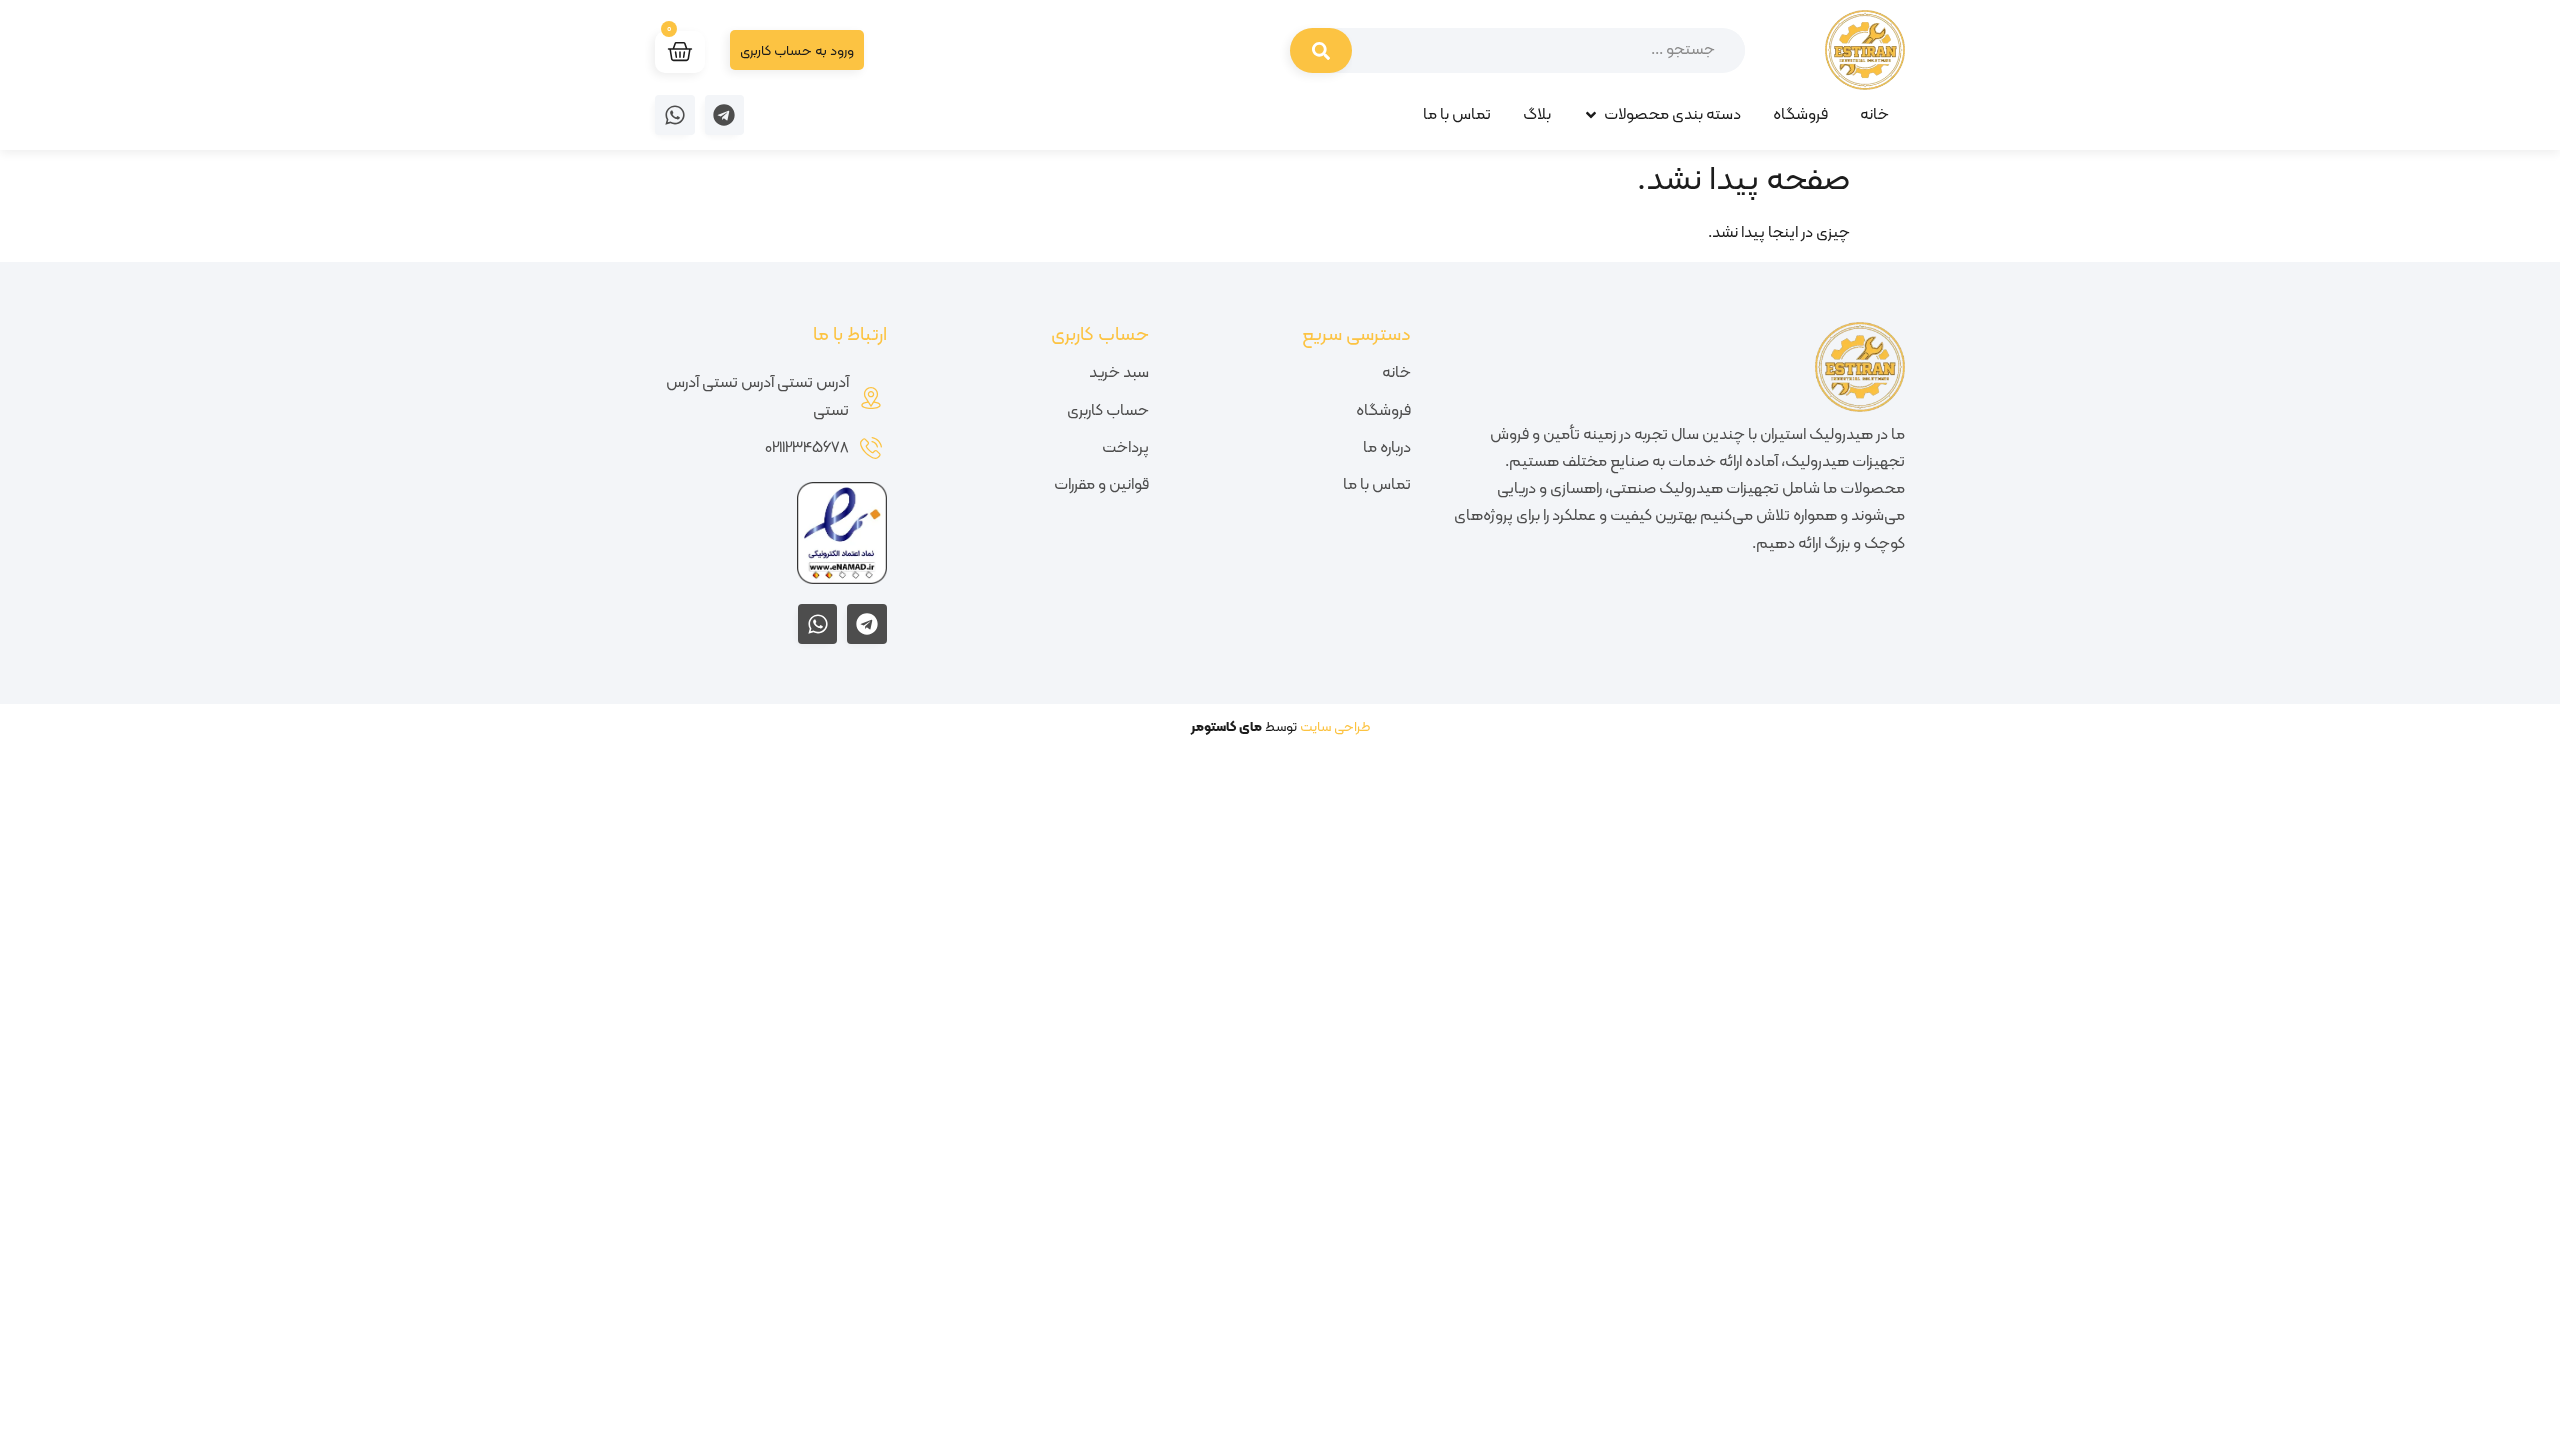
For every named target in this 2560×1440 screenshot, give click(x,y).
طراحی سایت (1335, 727)
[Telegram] (725, 115)
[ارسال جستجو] (1321, 50)
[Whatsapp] (675, 115)
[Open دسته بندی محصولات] (1591, 115)
